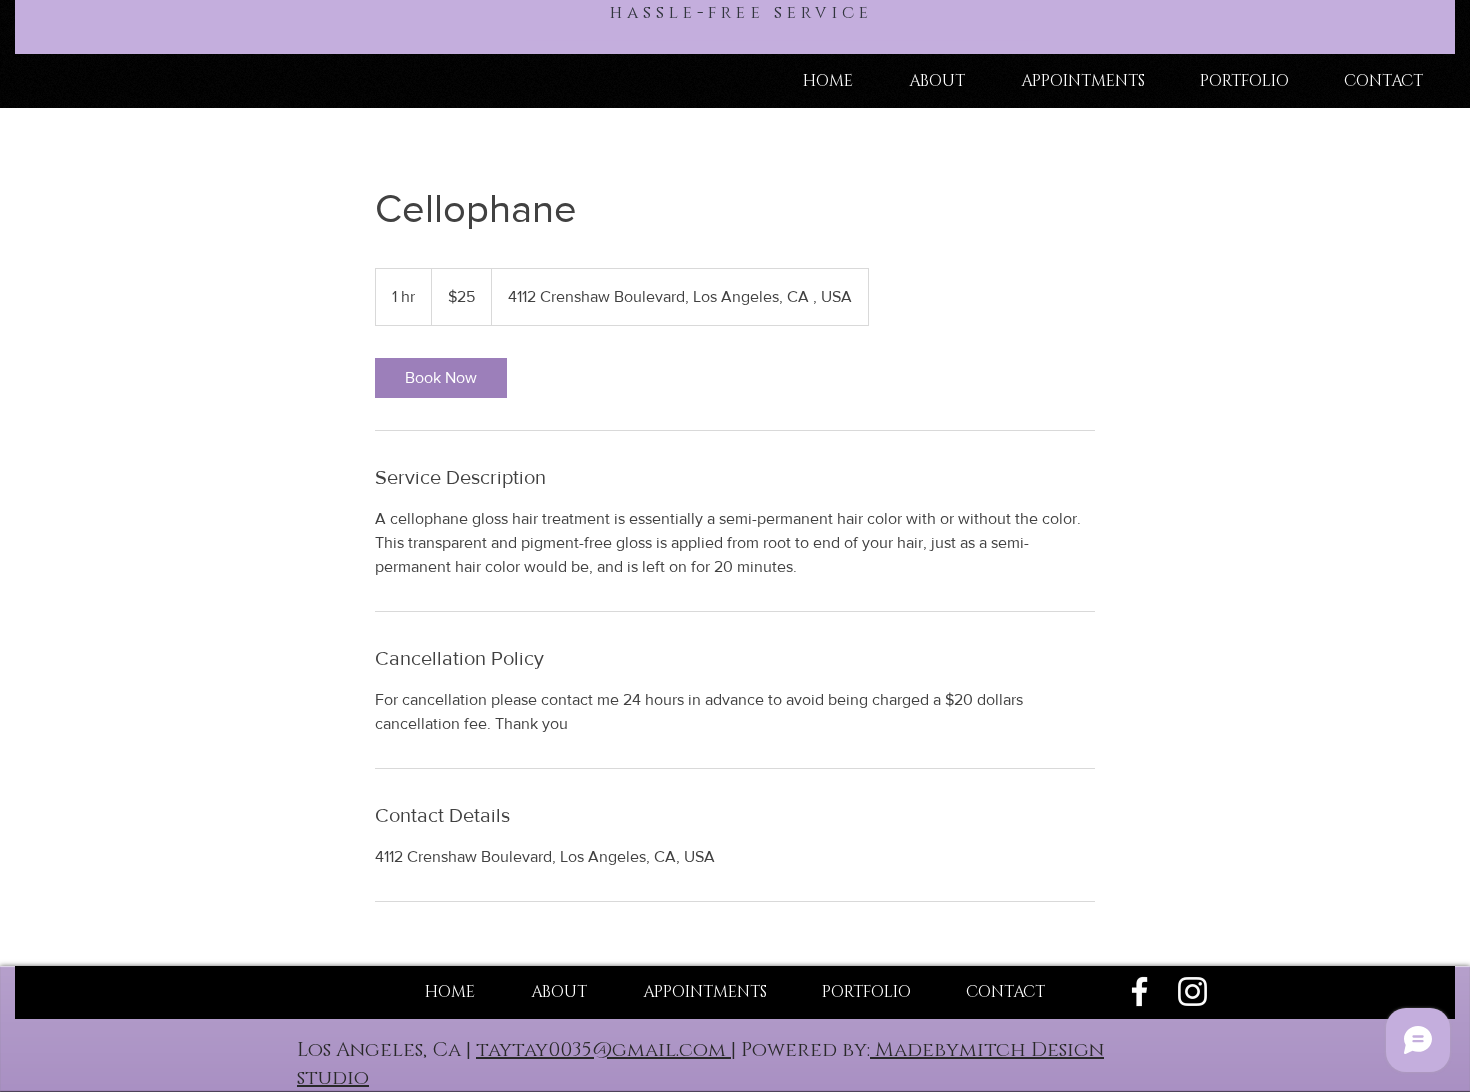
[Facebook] (1139, 991)
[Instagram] (1192, 991)
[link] (441, 378)
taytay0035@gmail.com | (606, 1050)
